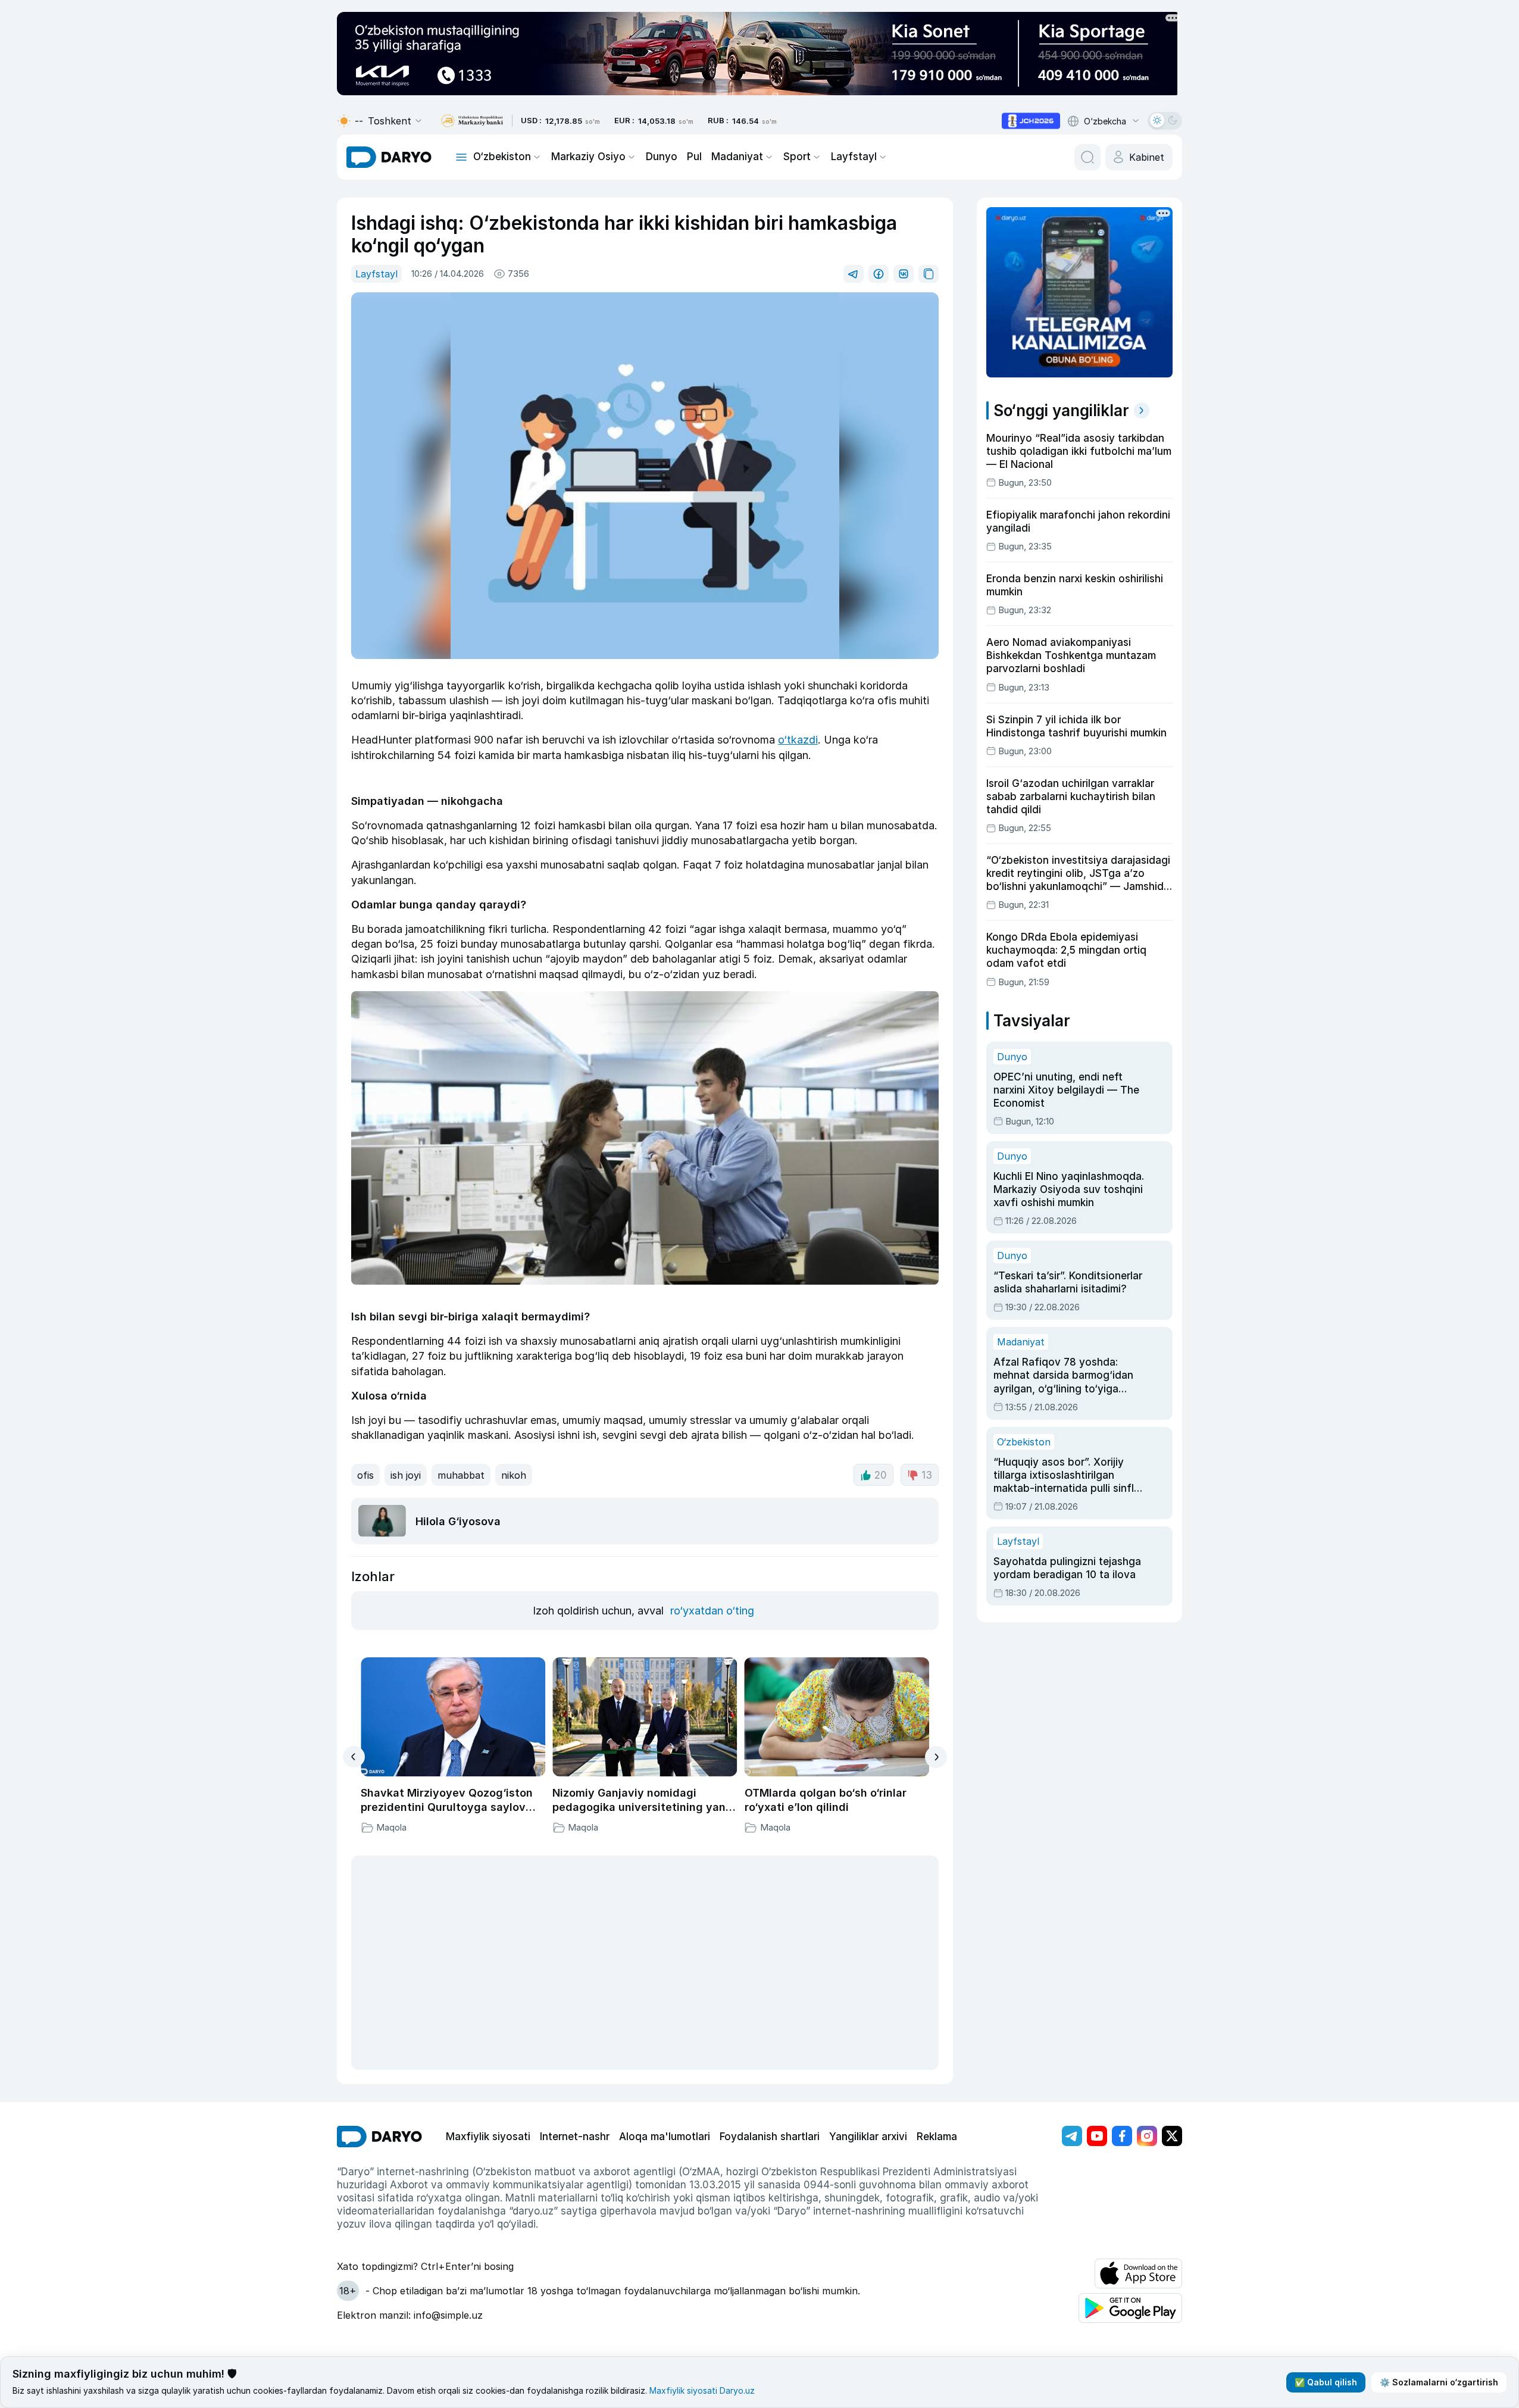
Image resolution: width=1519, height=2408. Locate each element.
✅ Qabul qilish (1326, 2382)
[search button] (1087, 157)
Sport (797, 157)
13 (927, 1475)
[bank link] (472, 121)
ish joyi (406, 1475)
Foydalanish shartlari (770, 2137)
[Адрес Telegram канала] (1072, 2136)
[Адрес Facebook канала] (1122, 2136)
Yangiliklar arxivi (868, 2137)
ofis (365, 1475)
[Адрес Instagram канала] (1147, 2136)
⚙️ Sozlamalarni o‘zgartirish (1439, 2382)
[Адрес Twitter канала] (1172, 2136)
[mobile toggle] (461, 157)
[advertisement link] (1031, 121)
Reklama (937, 2137)
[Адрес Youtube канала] (1097, 2136)
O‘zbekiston (502, 157)
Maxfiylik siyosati (488, 2137)
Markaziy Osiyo (588, 157)
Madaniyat (737, 157)
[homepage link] (389, 157)
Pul (694, 157)
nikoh (514, 1475)
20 (881, 1475)
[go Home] (379, 2137)
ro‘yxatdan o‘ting (712, 1611)
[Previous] (354, 1757)
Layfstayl (854, 157)
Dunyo (662, 157)
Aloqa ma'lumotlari (665, 2137)
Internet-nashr (575, 2137)
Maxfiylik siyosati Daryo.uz (702, 2390)
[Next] (936, 1757)
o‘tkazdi (798, 740)
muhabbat (461, 1475)
